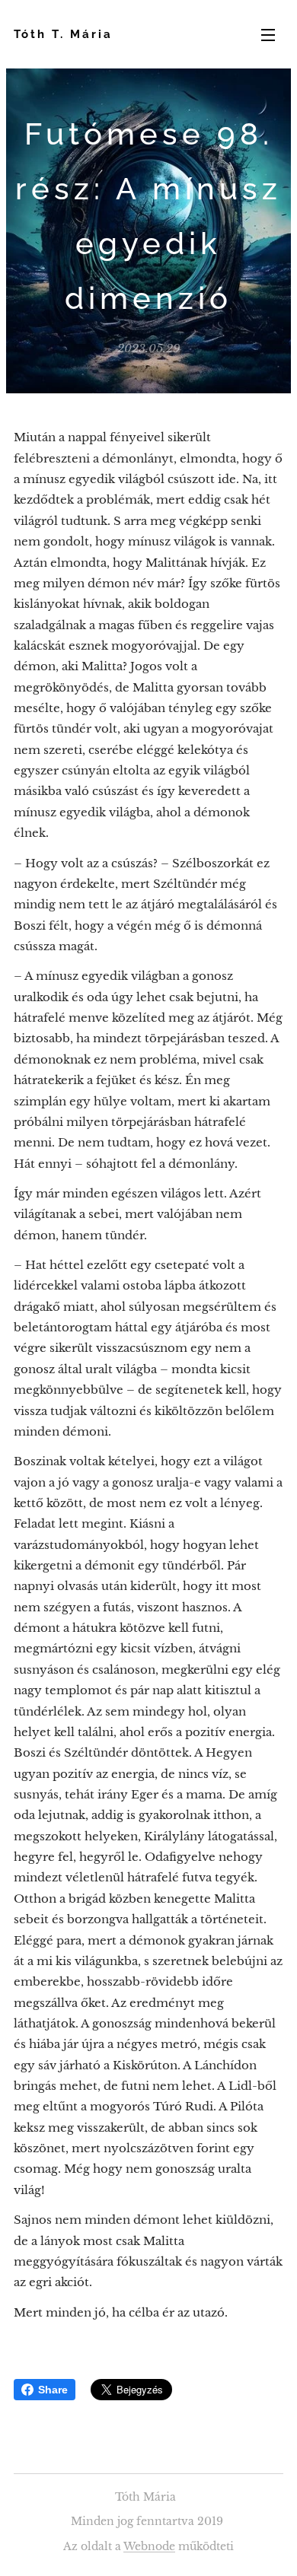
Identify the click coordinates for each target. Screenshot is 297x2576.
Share (53, 2390)
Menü (268, 34)
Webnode (149, 2546)
